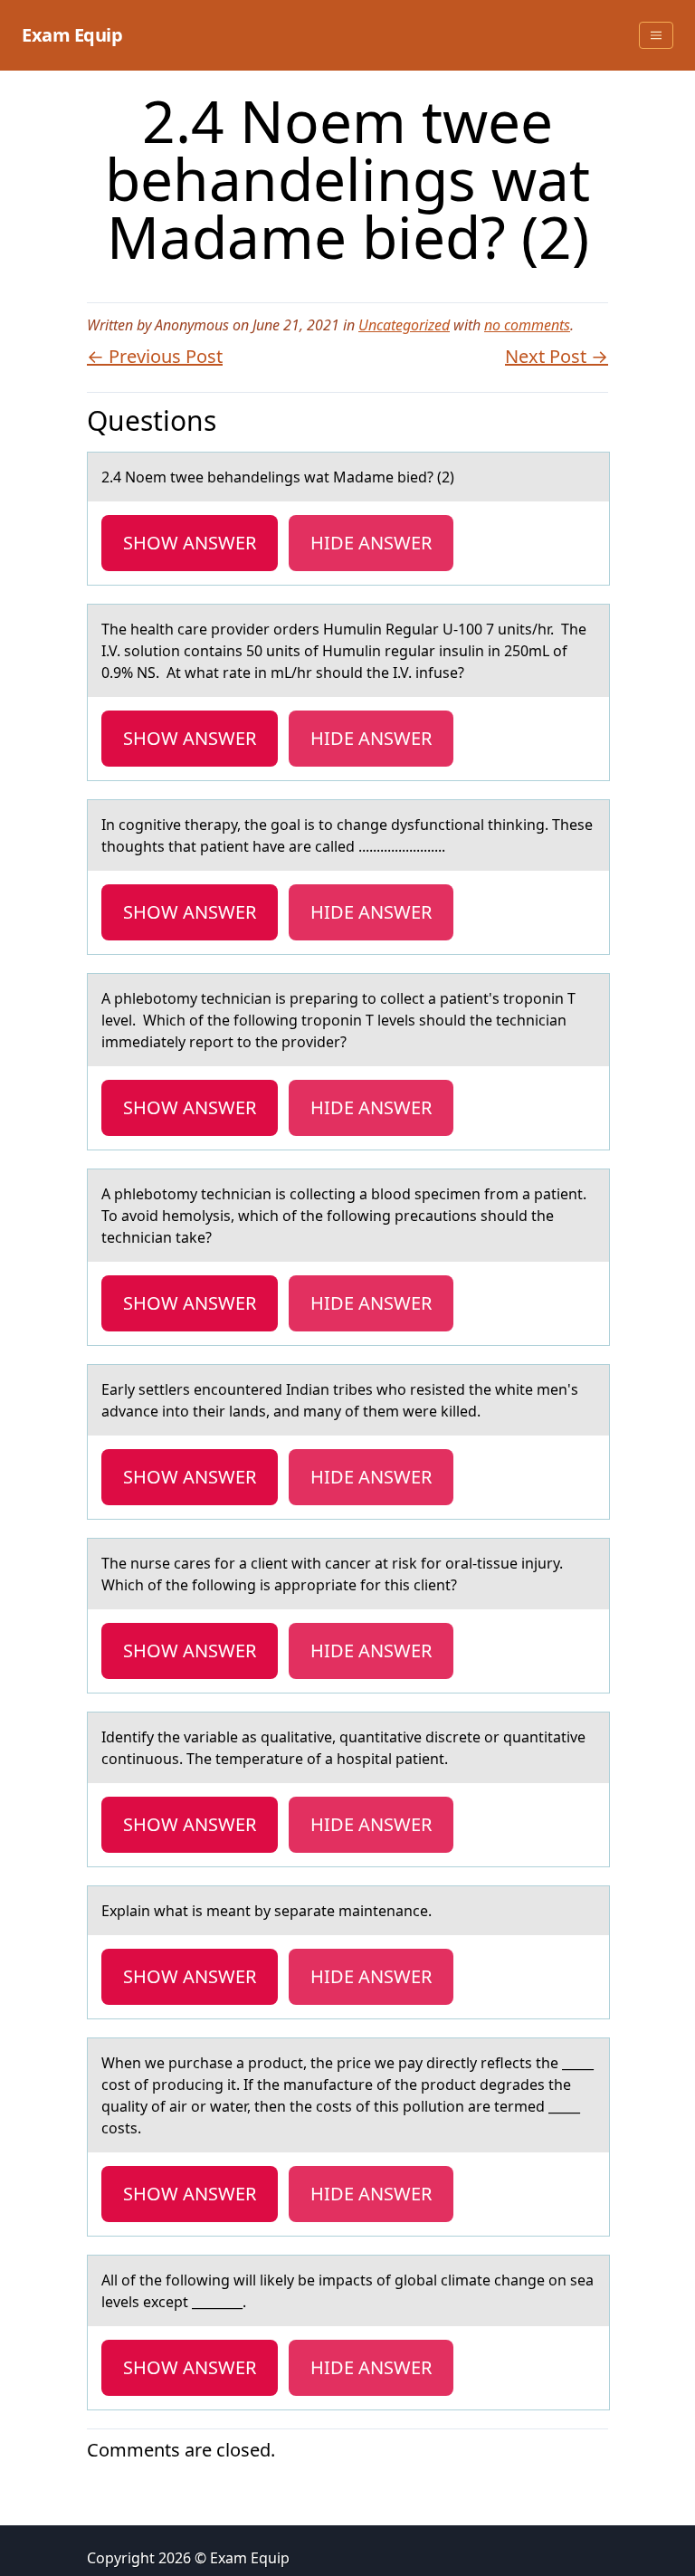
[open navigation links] (656, 35)
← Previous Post (155, 356)
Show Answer (190, 543)
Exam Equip (72, 35)
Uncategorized (404, 325)
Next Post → (557, 356)
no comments (527, 325)
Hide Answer (371, 543)
